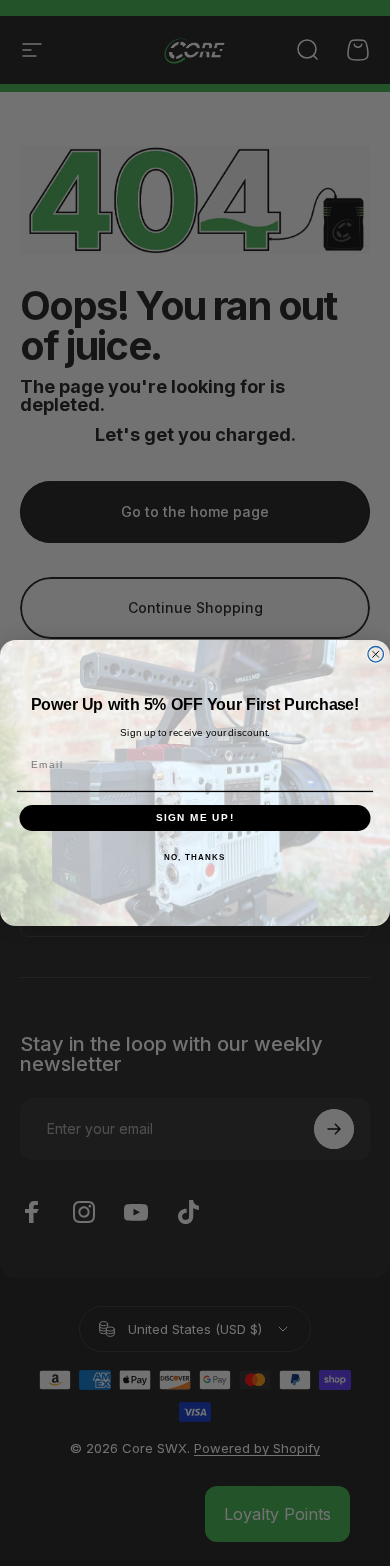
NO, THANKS (195, 856)
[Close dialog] (376, 655)
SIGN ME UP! (195, 817)
